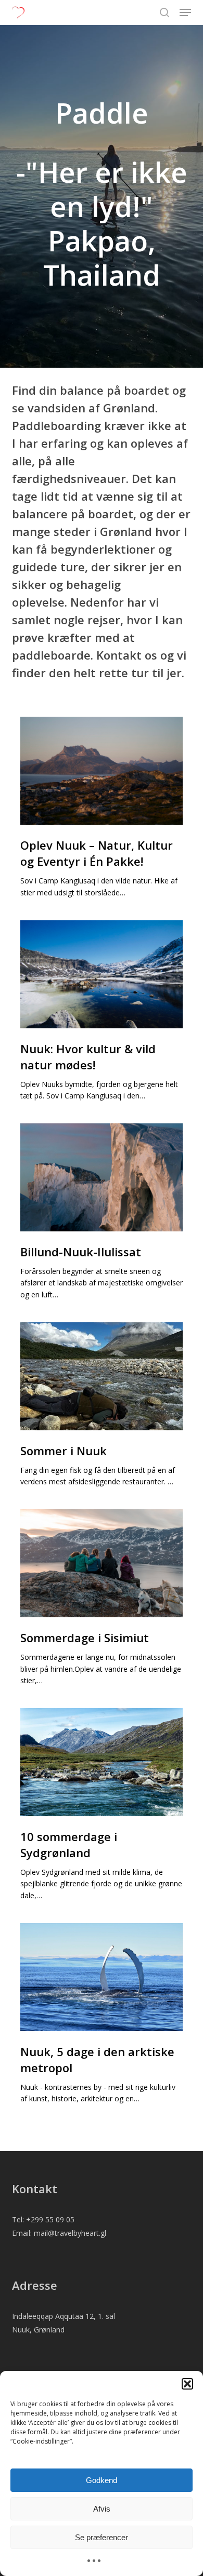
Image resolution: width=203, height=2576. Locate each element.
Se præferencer (102, 2537)
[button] (187, 2384)
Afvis (102, 2509)
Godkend (102, 2480)
